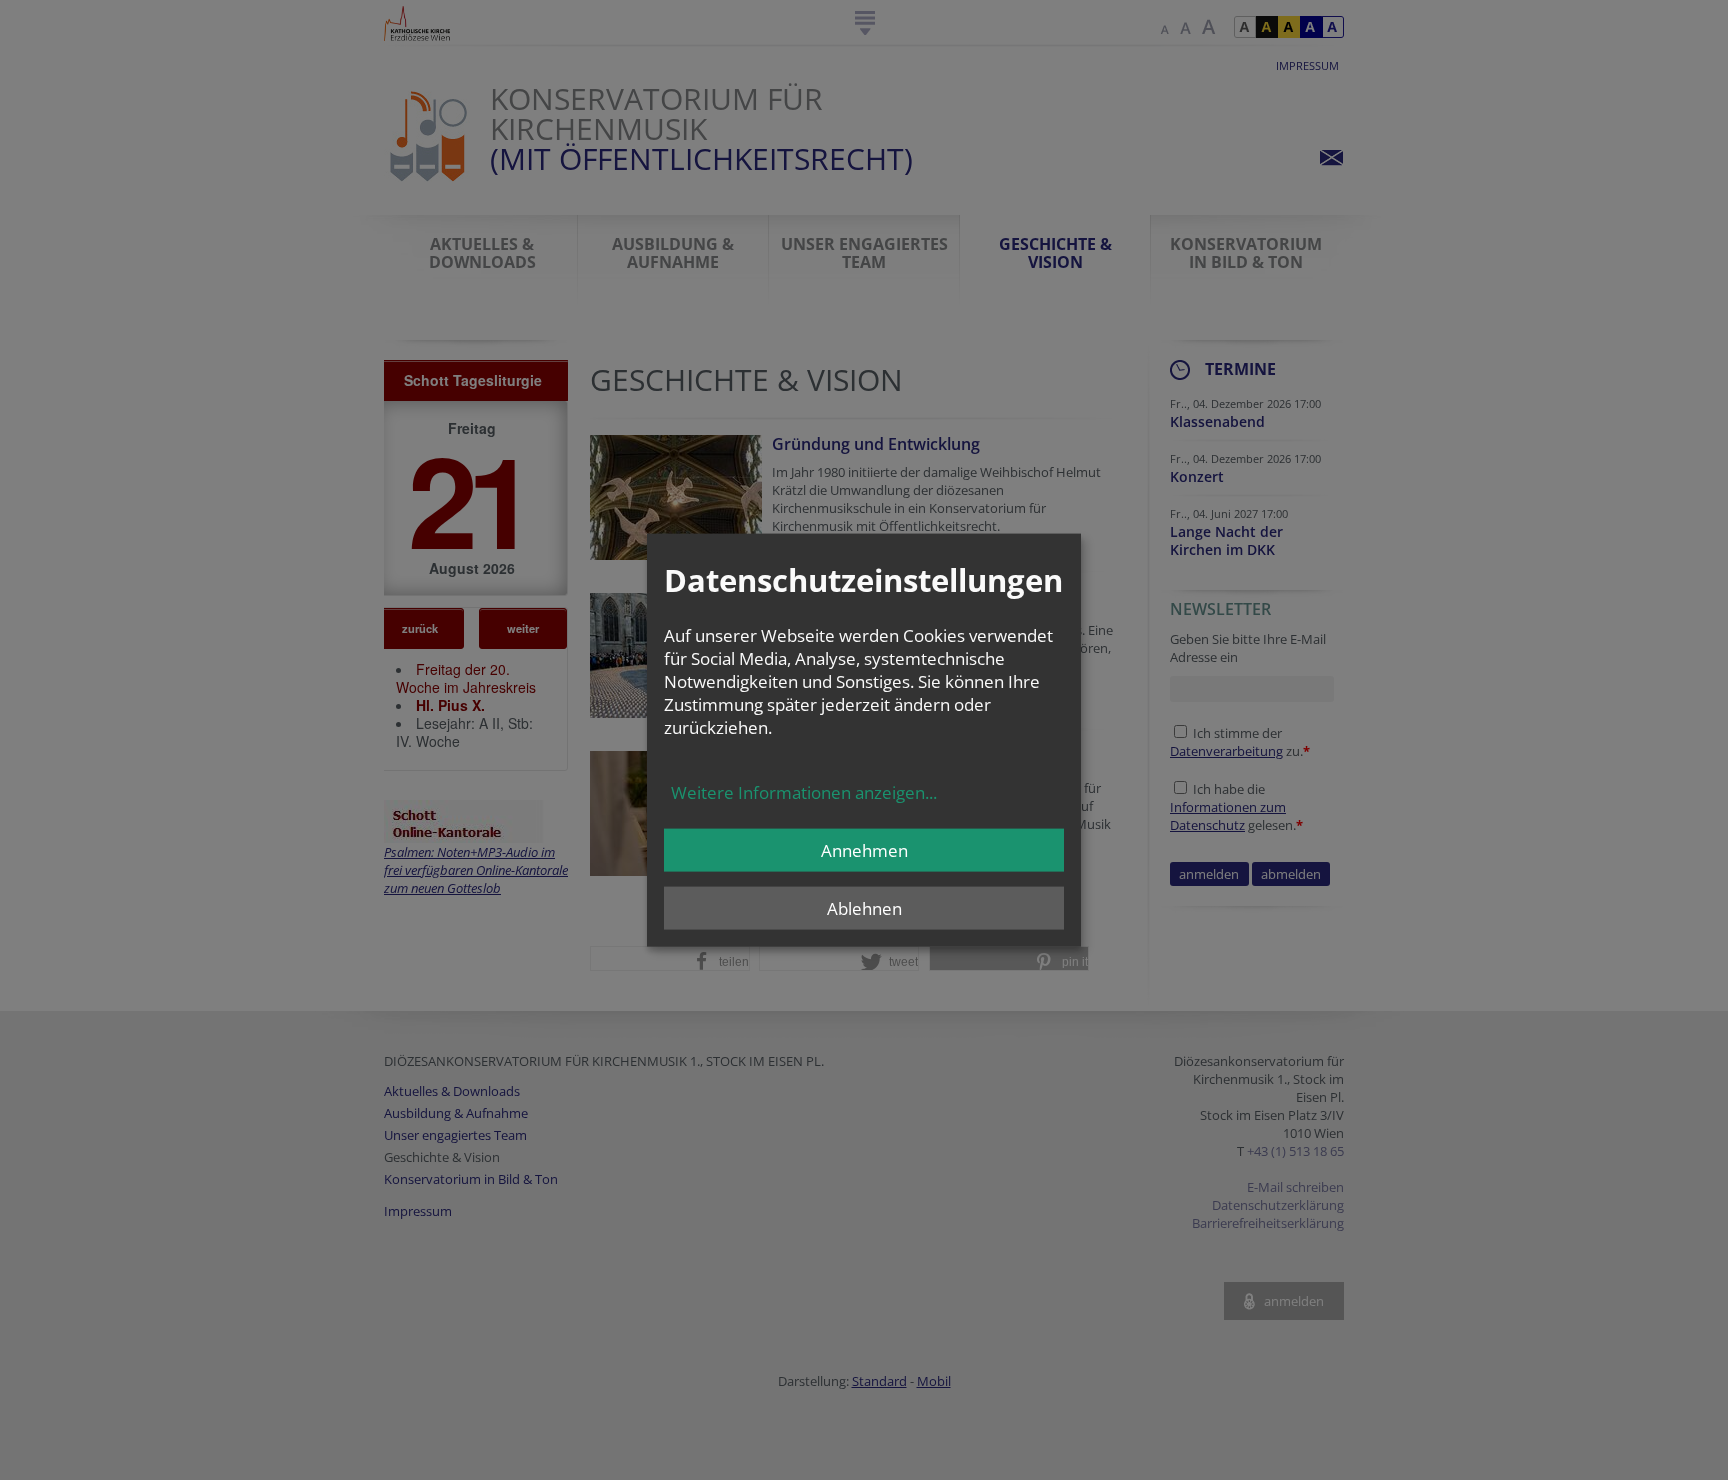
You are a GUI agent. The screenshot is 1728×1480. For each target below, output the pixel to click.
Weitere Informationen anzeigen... (804, 791)
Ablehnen (864, 907)
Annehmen (864, 849)
